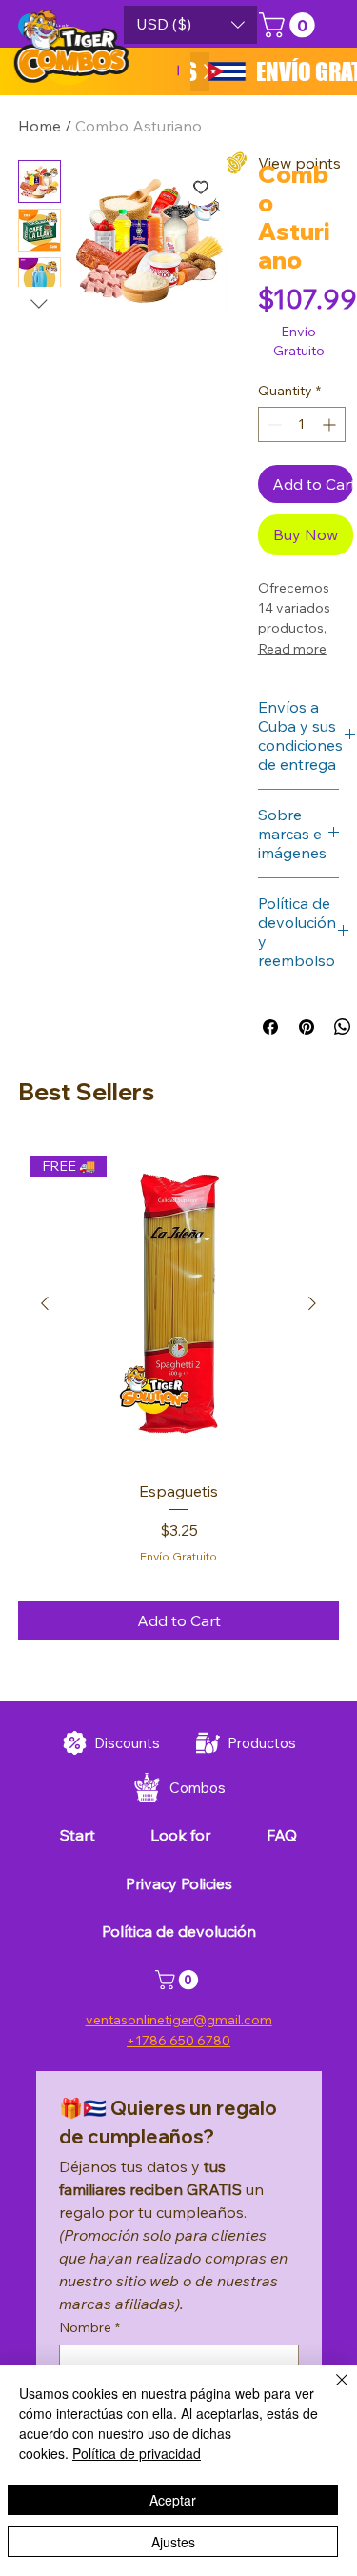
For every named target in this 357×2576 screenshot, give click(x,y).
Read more (292, 649)
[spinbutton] (302, 424)
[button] (190, 25)
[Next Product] (312, 1303)
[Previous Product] (45, 1303)
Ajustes (173, 2542)
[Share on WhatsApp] (343, 1027)
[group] (179, 1391)
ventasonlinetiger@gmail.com (179, 2020)
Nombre (89, 2327)
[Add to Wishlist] (201, 187)
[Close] (330, 2391)
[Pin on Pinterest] (307, 1027)
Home (40, 126)
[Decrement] (273, 424)
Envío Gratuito (178, 1556)
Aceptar (173, 2500)
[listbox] (190, 25)
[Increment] (331, 424)
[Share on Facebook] (270, 1027)
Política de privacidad (137, 2453)
